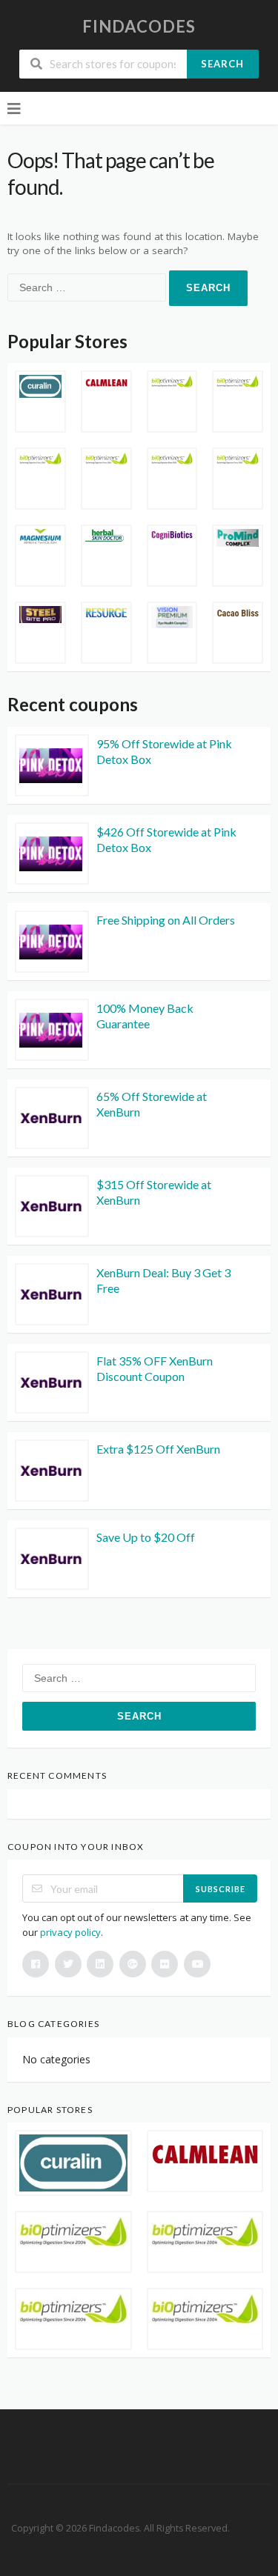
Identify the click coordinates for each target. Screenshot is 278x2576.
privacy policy (70, 1932)
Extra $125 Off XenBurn (158, 1449)
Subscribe (221, 1889)
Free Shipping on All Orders (166, 920)
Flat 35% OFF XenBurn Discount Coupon (155, 1368)
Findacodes (139, 26)
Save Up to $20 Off (146, 1537)
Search (222, 64)
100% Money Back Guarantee (145, 1016)
